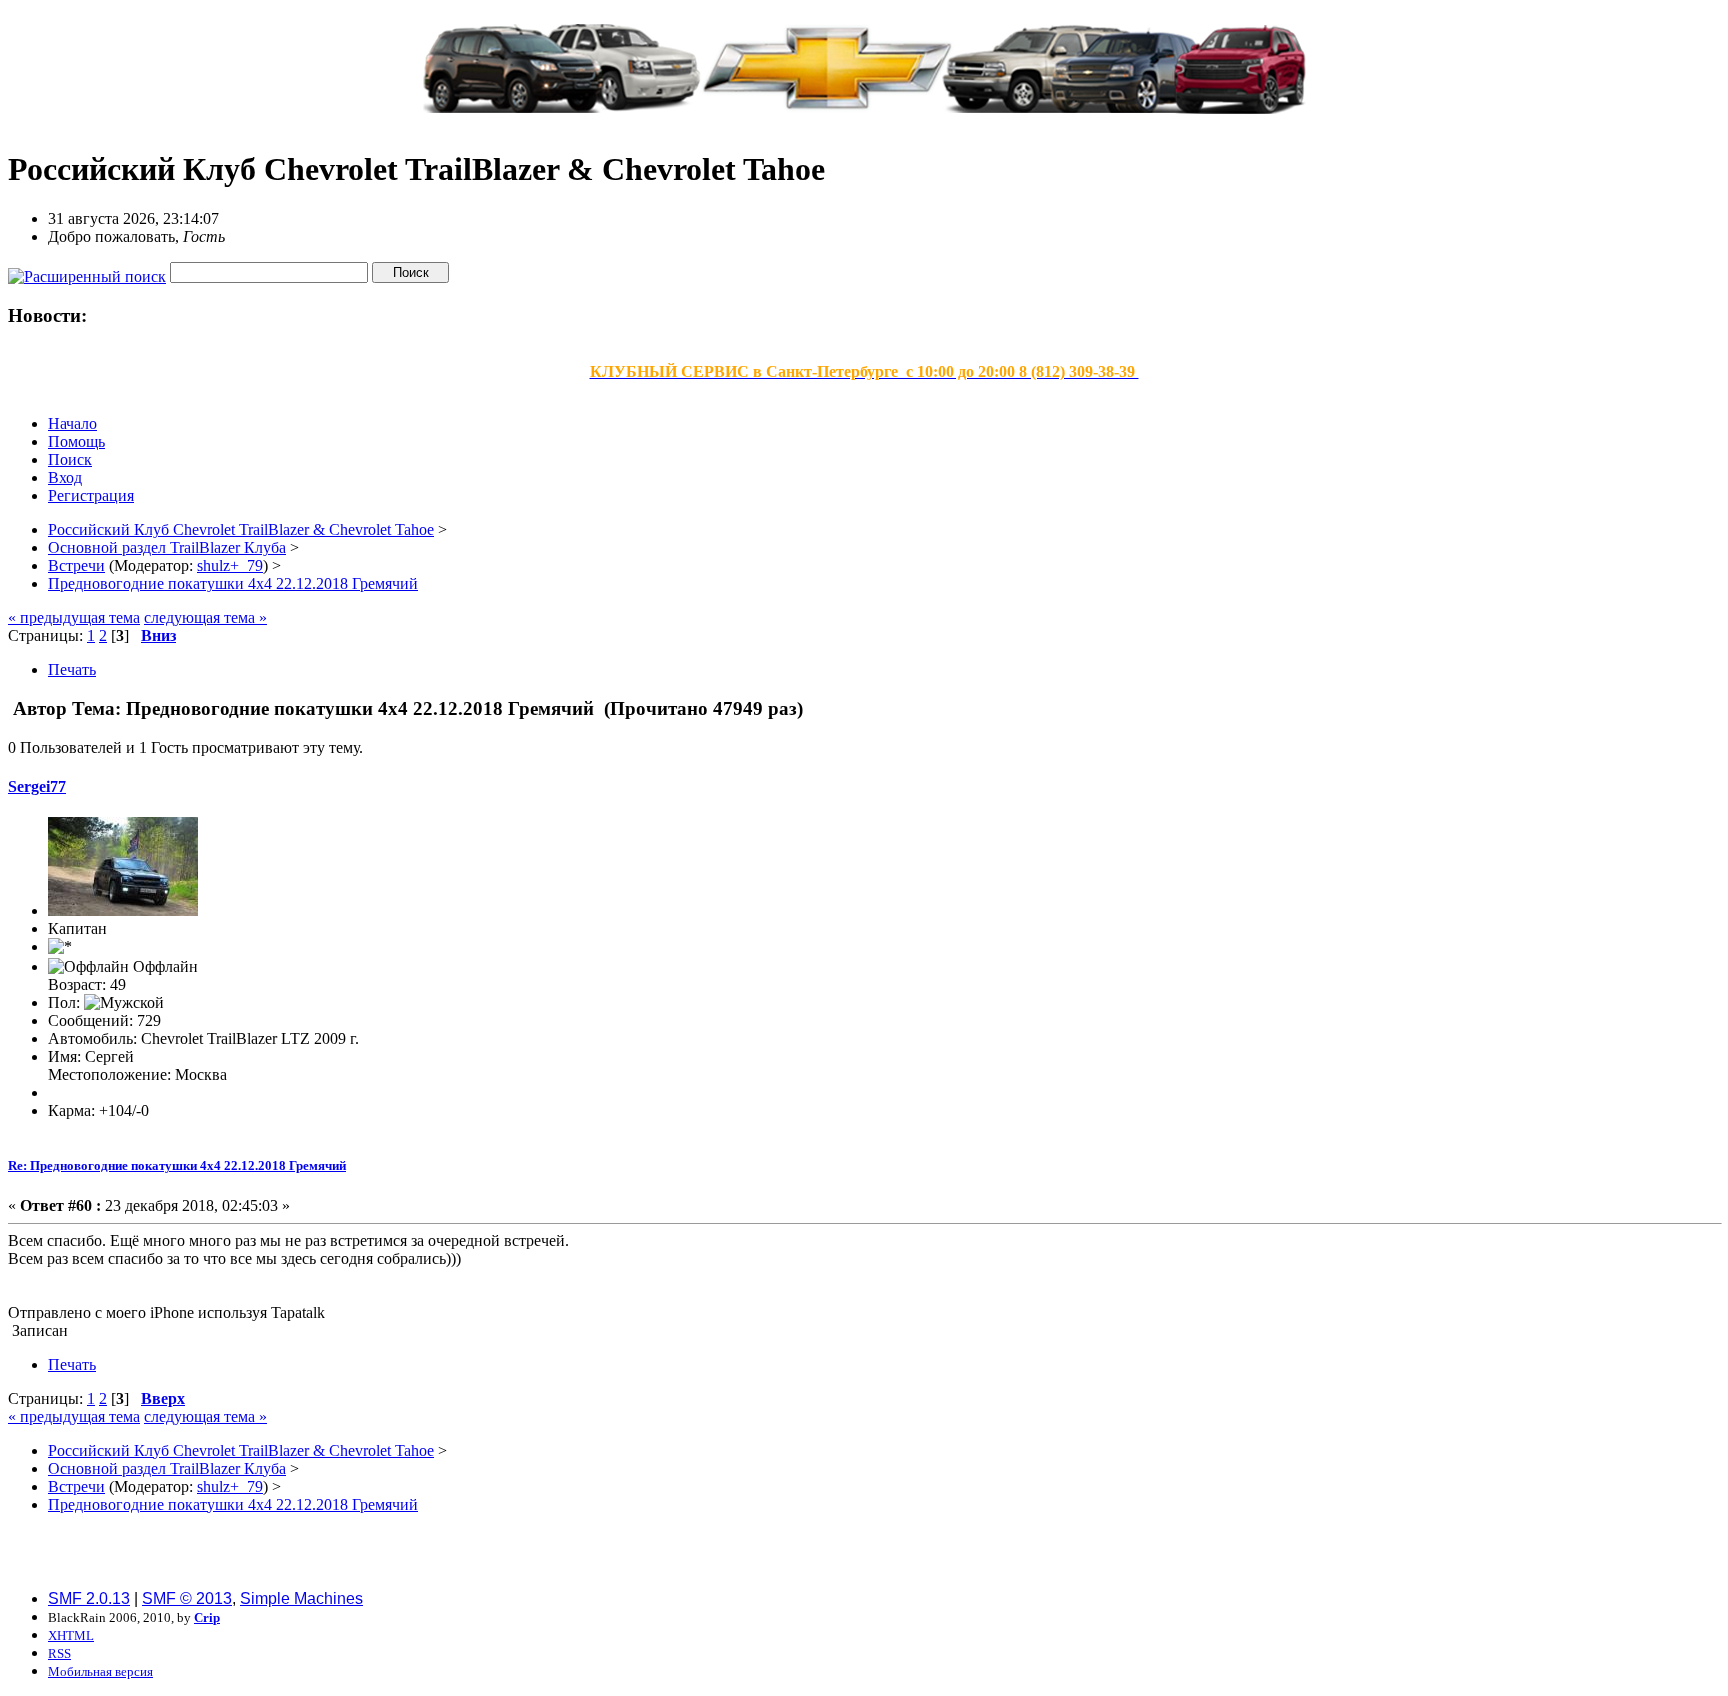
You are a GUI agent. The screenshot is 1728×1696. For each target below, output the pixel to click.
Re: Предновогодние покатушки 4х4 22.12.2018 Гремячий (177, 1165)
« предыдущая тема (74, 617)
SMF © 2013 (187, 1598)
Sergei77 (37, 786)
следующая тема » (205, 617)
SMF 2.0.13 (89, 1598)
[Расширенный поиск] (87, 271)
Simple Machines (301, 1598)
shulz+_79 (230, 565)
